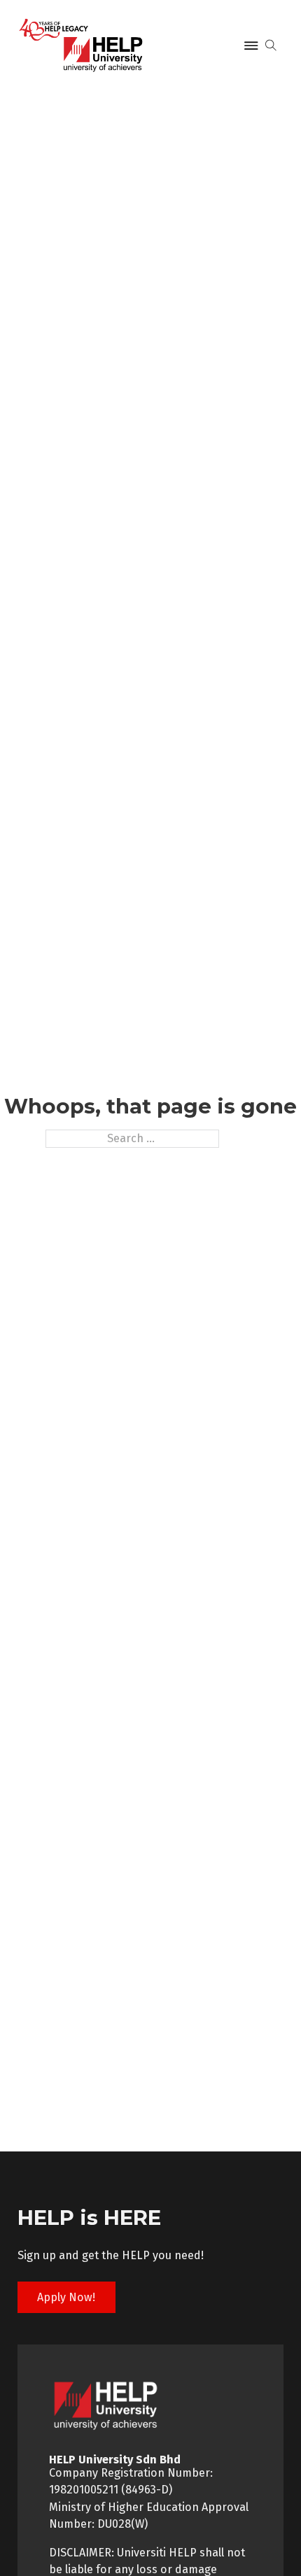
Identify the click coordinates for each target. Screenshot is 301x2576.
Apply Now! (66, 2297)
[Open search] (271, 45)
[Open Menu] (251, 45)
